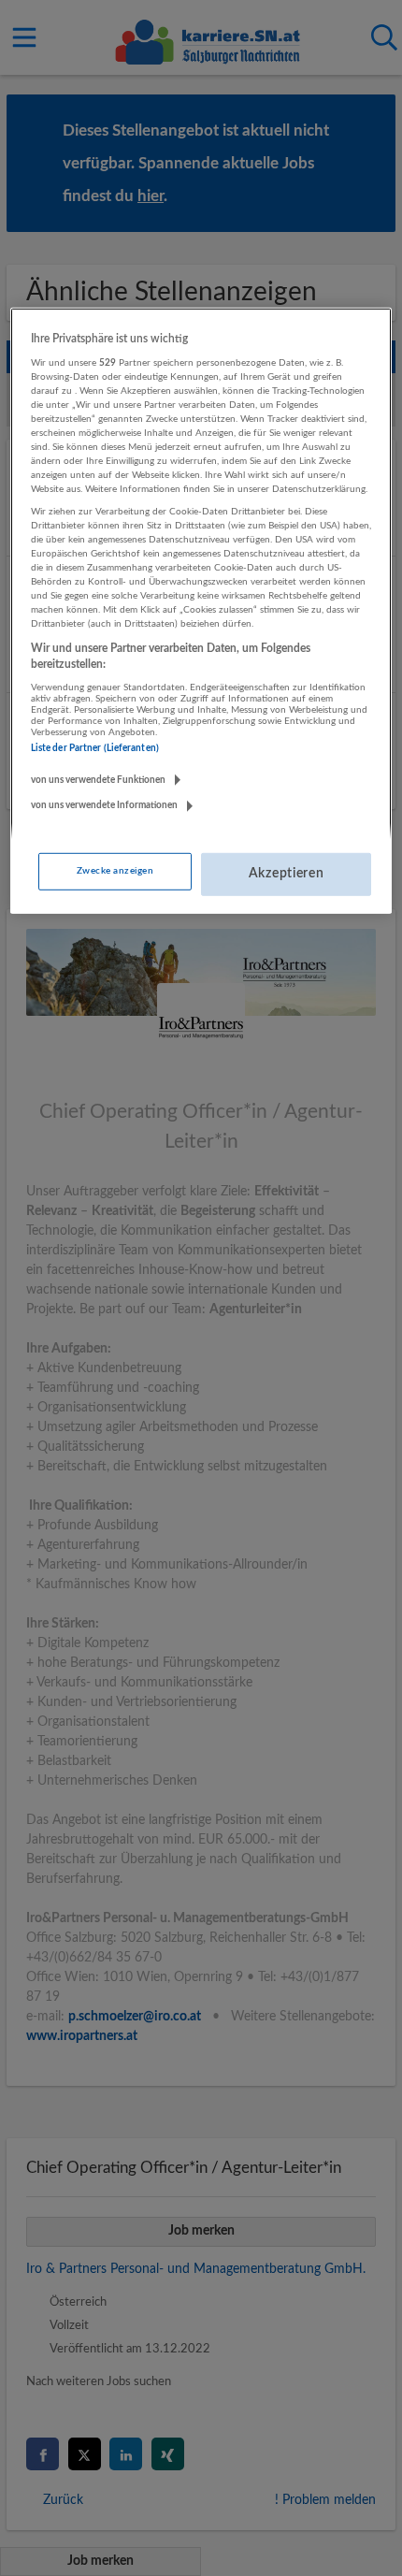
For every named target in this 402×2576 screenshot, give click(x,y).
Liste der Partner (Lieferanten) (95, 748)
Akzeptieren (287, 874)
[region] (201, 611)
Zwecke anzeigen (115, 871)
